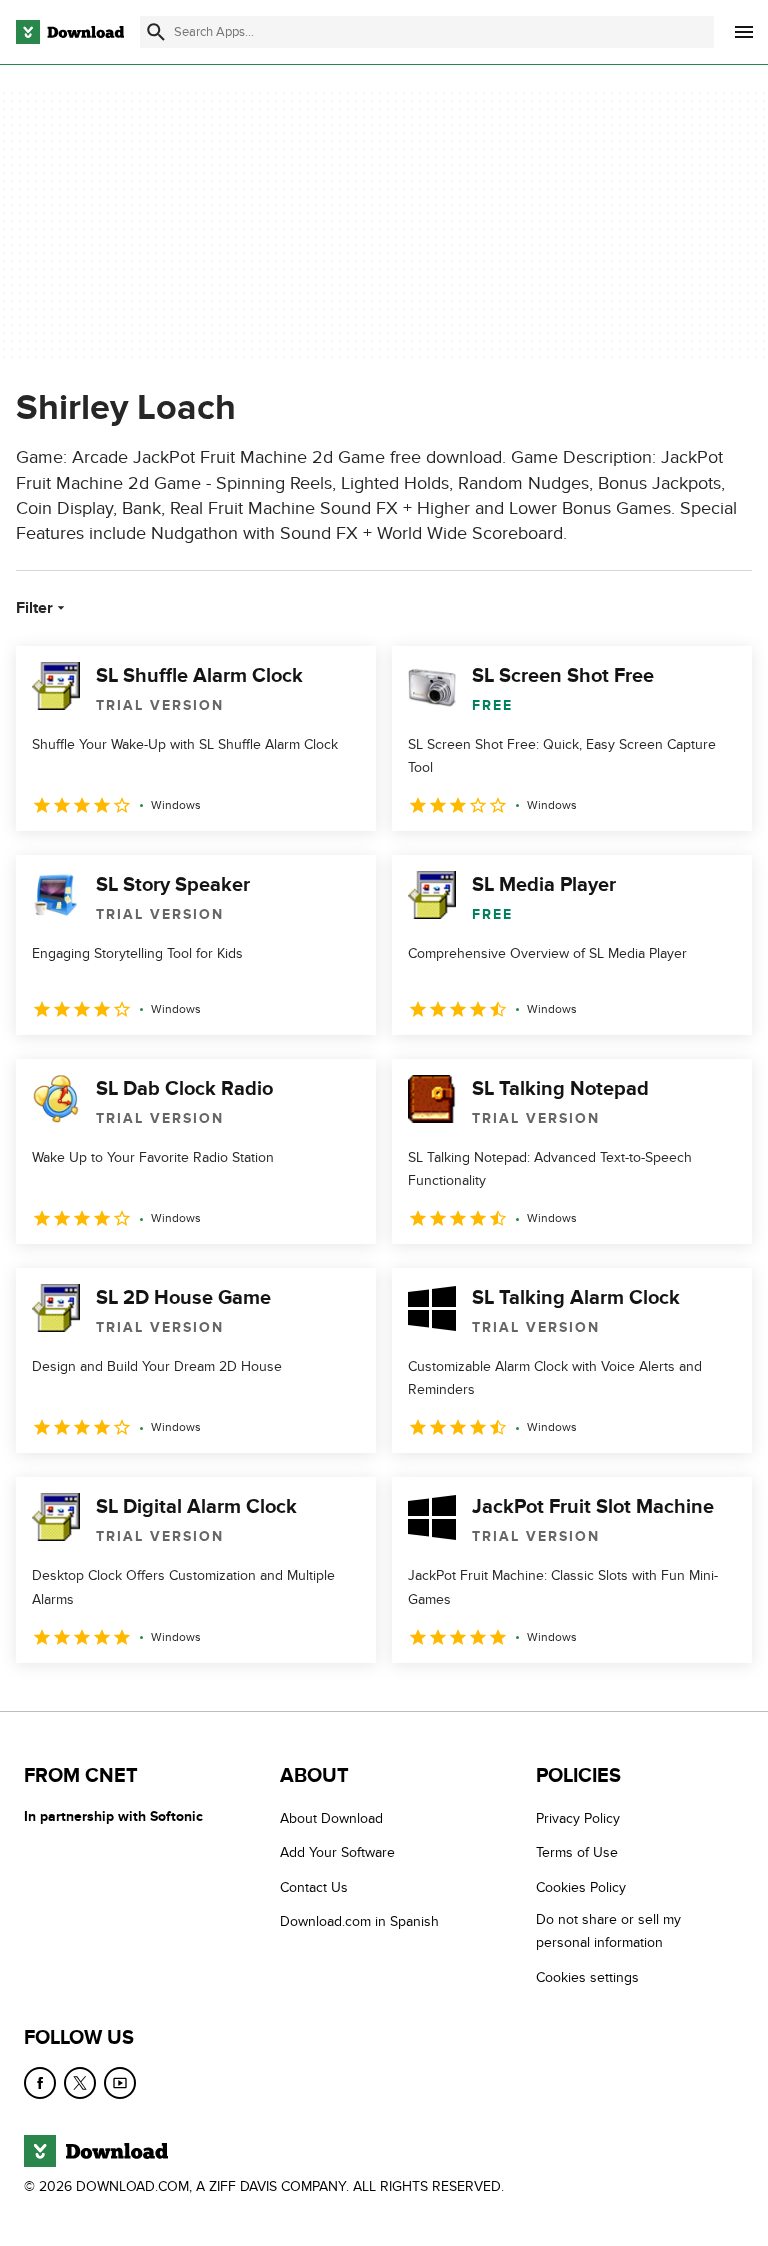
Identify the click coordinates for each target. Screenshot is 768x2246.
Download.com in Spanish (359, 1921)
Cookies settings (587, 1976)
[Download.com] (70, 32)
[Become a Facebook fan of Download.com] (40, 2083)
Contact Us (314, 1886)
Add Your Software (337, 1852)
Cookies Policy (581, 1886)
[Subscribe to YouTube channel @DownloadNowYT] (120, 2083)
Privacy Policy (578, 1818)
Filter (34, 608)
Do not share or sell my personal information (608, 1931)
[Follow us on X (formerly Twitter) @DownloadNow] (80, 2083)
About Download (331, 1818)
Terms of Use (577, 1852)
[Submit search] (156, 32)
